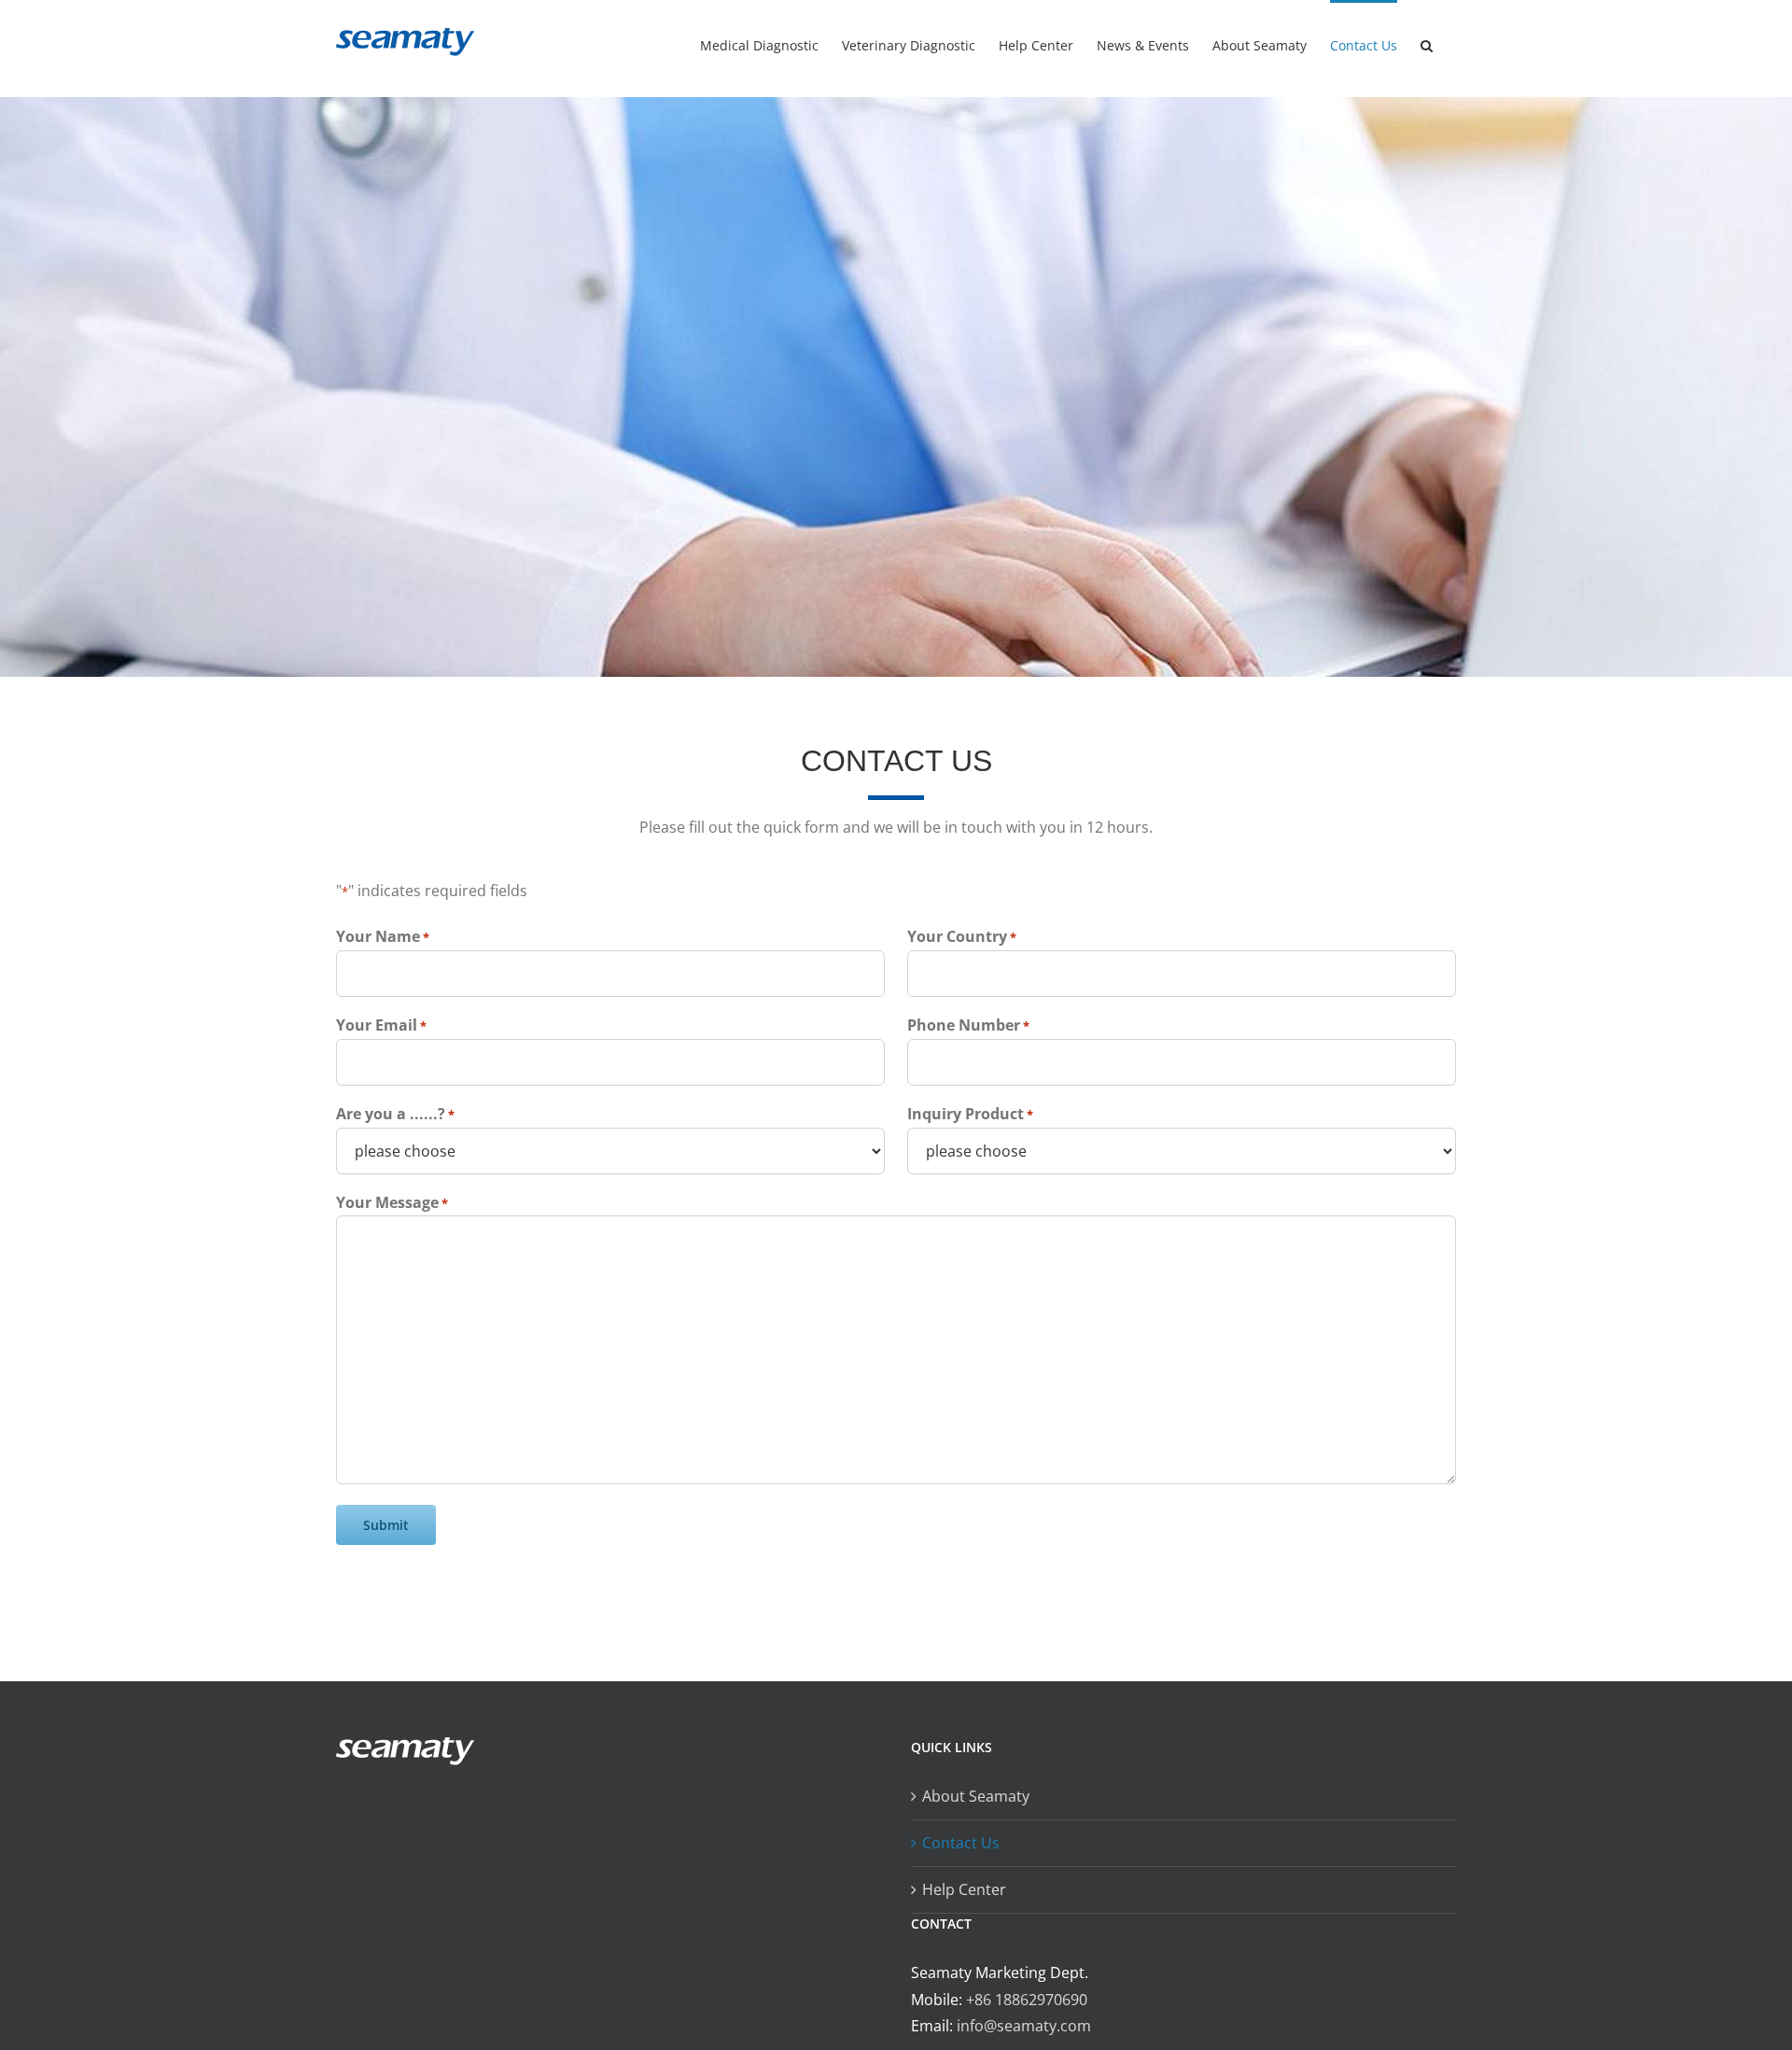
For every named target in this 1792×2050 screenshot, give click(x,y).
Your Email (381, 1025)
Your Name (383, 936)
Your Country (962, 936)
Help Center (964, 1889)
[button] (1427, 44)
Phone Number (968, 1025)
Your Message (392, 1202)
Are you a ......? (395, 1114)
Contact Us (961, 1843)
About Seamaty (976, 1796)
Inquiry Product (970, 1114)
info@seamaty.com (1024, 2026)
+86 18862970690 (1027, 2000)
